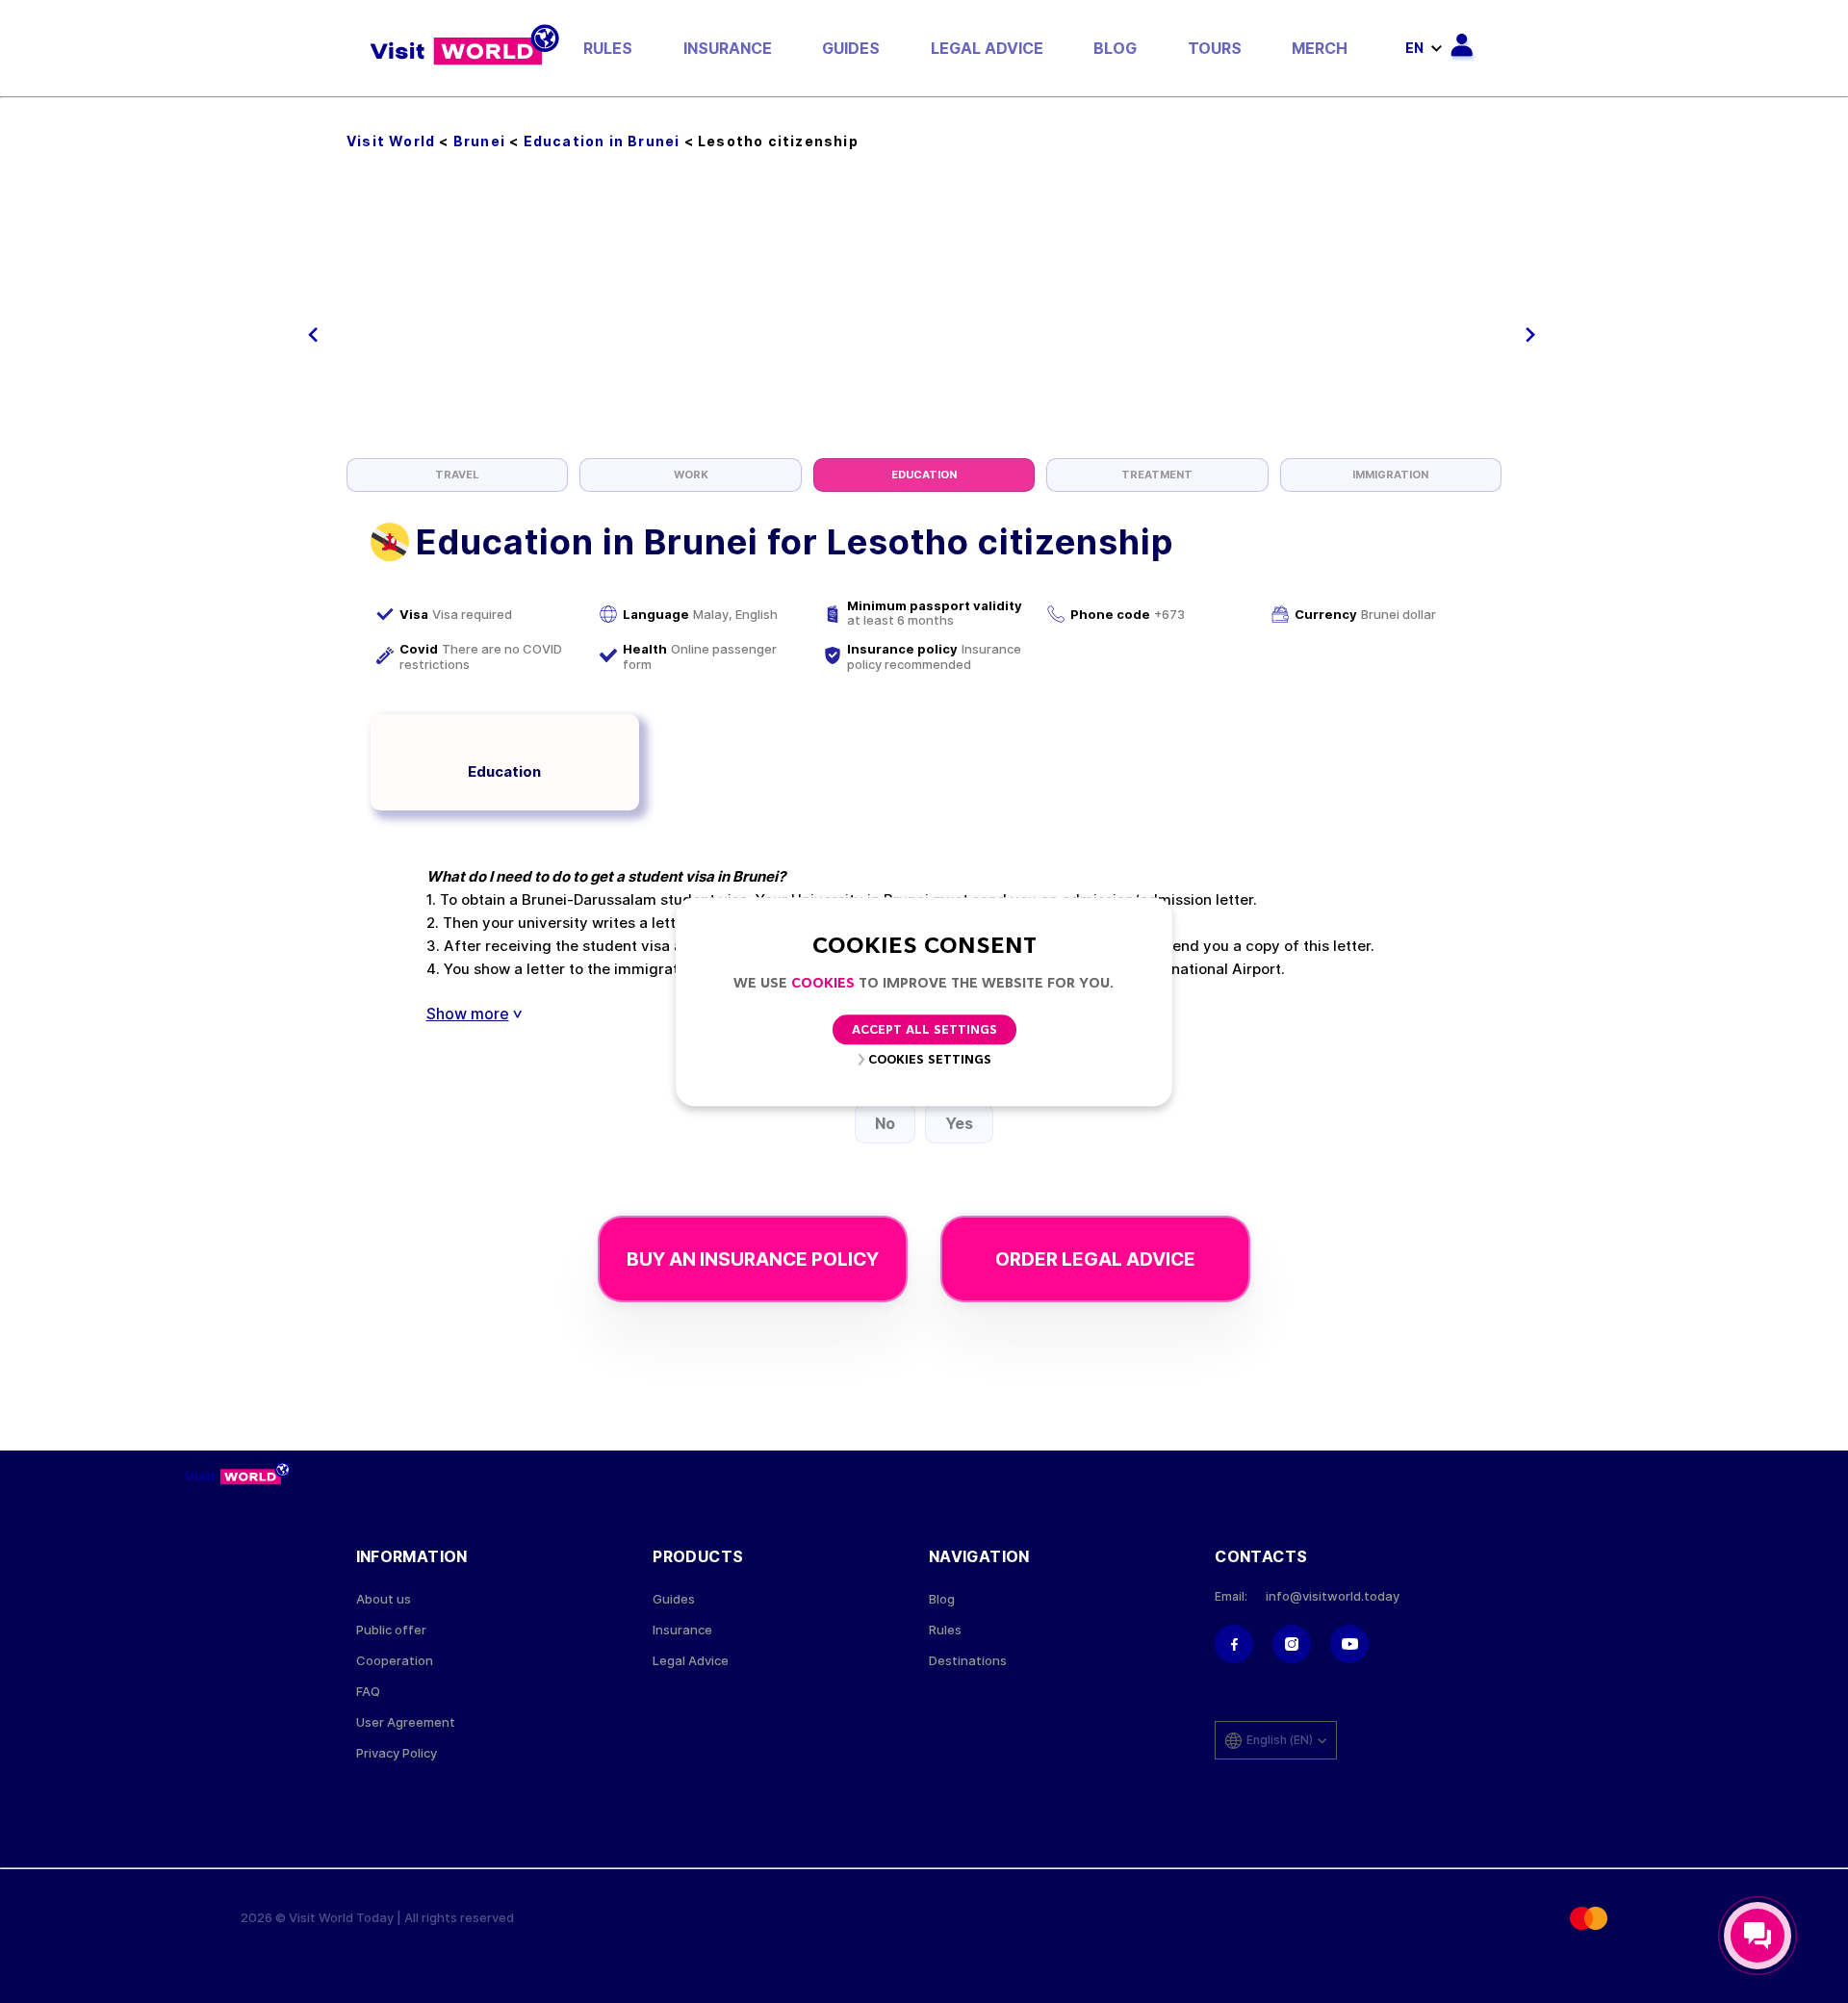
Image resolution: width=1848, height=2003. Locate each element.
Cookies (823, 984)
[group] (457, 475)
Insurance (728, 48)
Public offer (391, 1630)
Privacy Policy (397, 1753)
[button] (313, 335)
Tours (1215, 48)
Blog (1115, 48)
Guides (851, 48)
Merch (1320, 48)
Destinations (968, 1661)
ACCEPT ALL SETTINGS (924, 1030)
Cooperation (395, 1661)
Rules (608, 48)
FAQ (368, 1692)
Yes (959, 1123)
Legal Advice (987, 48)
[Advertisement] (924, 314)
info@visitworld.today (1333, 1596)
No (885, 1123)
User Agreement (406, 1722)
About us (384, 1599)
